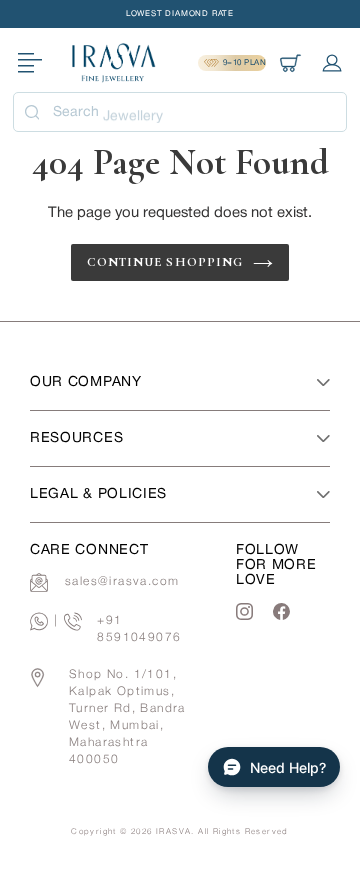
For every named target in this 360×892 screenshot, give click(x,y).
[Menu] (29, 63)
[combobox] (180, 112)
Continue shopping (164, 262)
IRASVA (173, 832)
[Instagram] (244, 611)
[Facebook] (281, 611)
